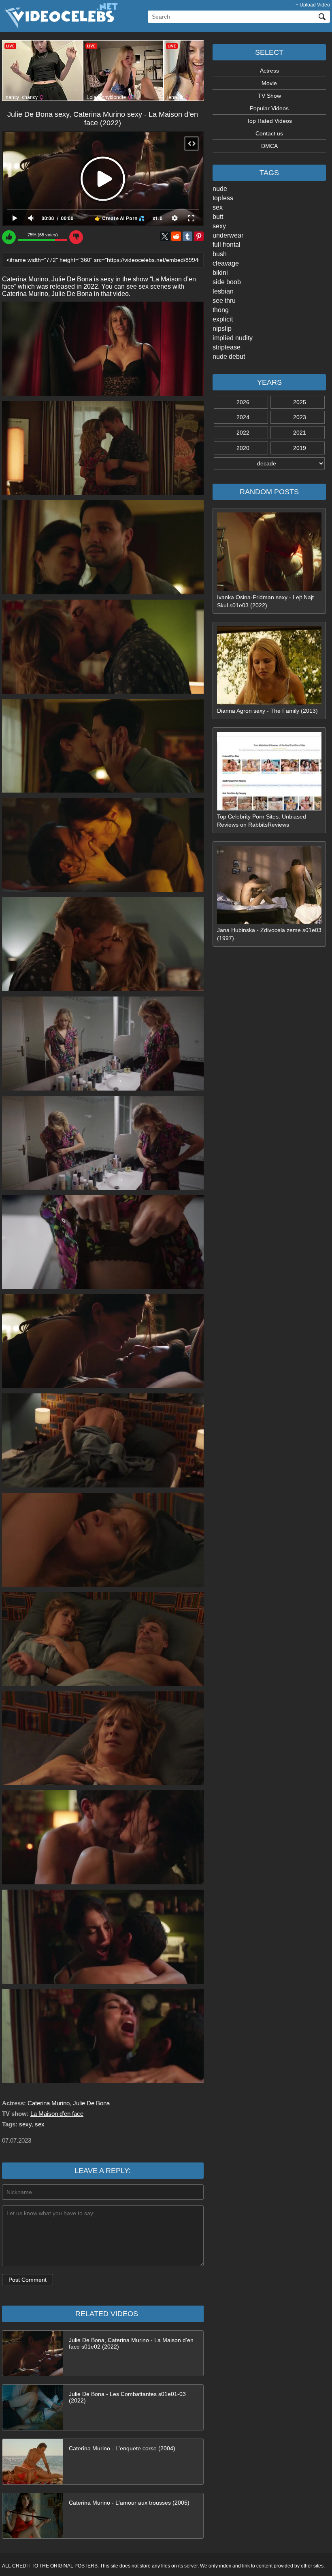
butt (218, 217)
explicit (223, 319)
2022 (243, 433)
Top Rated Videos (269, 121)
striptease (227, 347)
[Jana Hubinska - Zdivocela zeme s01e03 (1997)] (269, 922)
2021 (300, 433)
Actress (269, 71)
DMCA (269, 146)
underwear (228, 235)
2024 (243, 417)
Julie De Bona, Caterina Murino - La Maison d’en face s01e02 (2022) (131, 2343)
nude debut (229, 357)
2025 (300, 402)
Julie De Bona (91, 2103)
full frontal (227, 245)
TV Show (269, 96)
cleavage (226, 263)
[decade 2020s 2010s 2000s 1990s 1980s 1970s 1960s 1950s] (269, 463)
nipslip (222, 329)
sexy (219, 226)
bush (220, 254)
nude (220, 189)
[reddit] (176, 236)
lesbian (223, 291)
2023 (300, 417)
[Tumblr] (187, 236)
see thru (224, 301)
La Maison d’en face (57, 2114)
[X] (165, 236)
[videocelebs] (60, 27)
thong (221, 310)
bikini (220, 273)
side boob (227, 282)
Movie (269, 83)
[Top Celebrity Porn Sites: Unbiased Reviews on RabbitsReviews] (269, 808)
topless (223, 198)
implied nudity (233, 338)
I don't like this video (76, 237)
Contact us (269, 133)
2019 (300, 448)
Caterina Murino (49, 2103)
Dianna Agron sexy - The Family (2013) (267, 711)
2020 (243, 448)
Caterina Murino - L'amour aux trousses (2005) (129, 2503)
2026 (243, 402)
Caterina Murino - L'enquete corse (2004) (122, 2448)
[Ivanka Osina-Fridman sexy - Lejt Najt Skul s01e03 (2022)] (269, 589)
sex (218, 207)
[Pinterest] (199, 236)
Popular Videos (269, 108)
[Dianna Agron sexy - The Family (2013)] (269, 703)
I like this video (9, 237)
